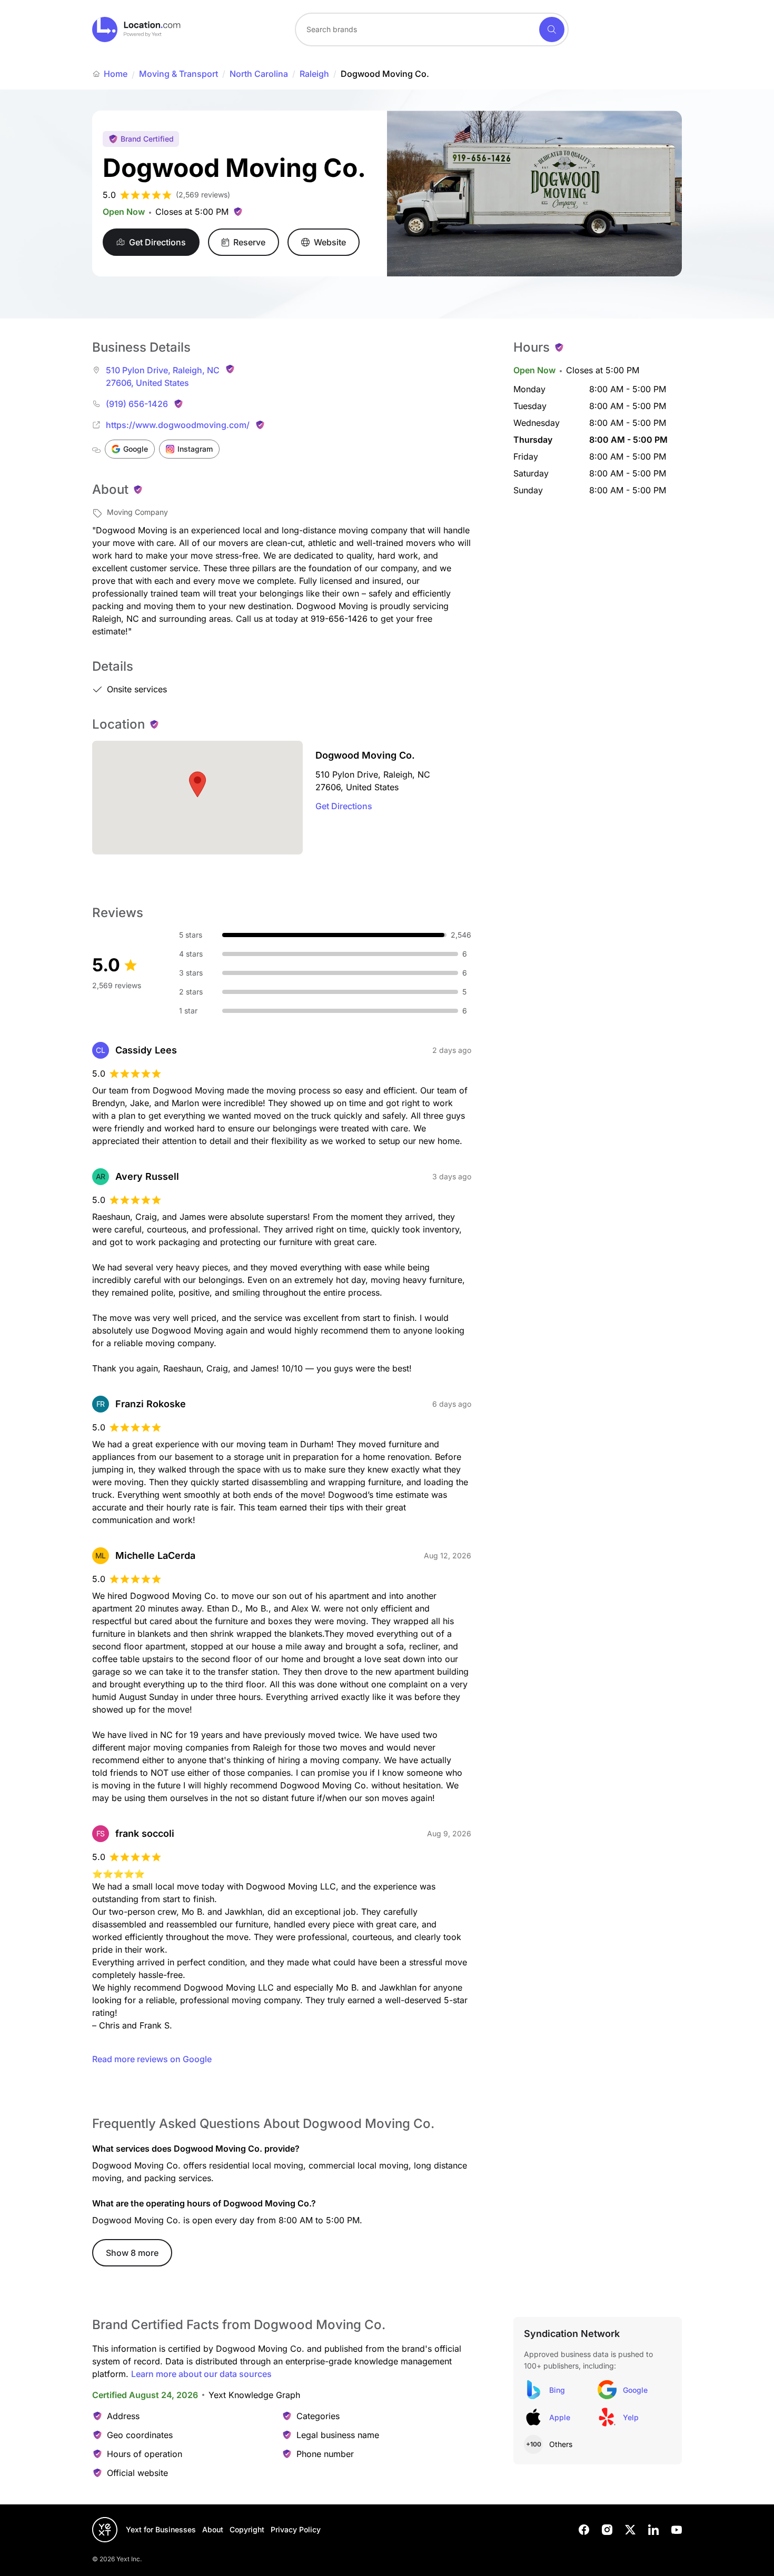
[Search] (552, 29)
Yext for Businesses (161, 2529)
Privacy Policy (296, 2529)
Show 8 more (132, 2253)
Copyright (247, 2529)
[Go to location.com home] (137, 29)
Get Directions (344, 806)
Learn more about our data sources (201, 2374)
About (213, 2529)
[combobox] (432, 29)
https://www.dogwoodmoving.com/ (178, 425)
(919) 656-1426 (137, 404)
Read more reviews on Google (152, 2059)
